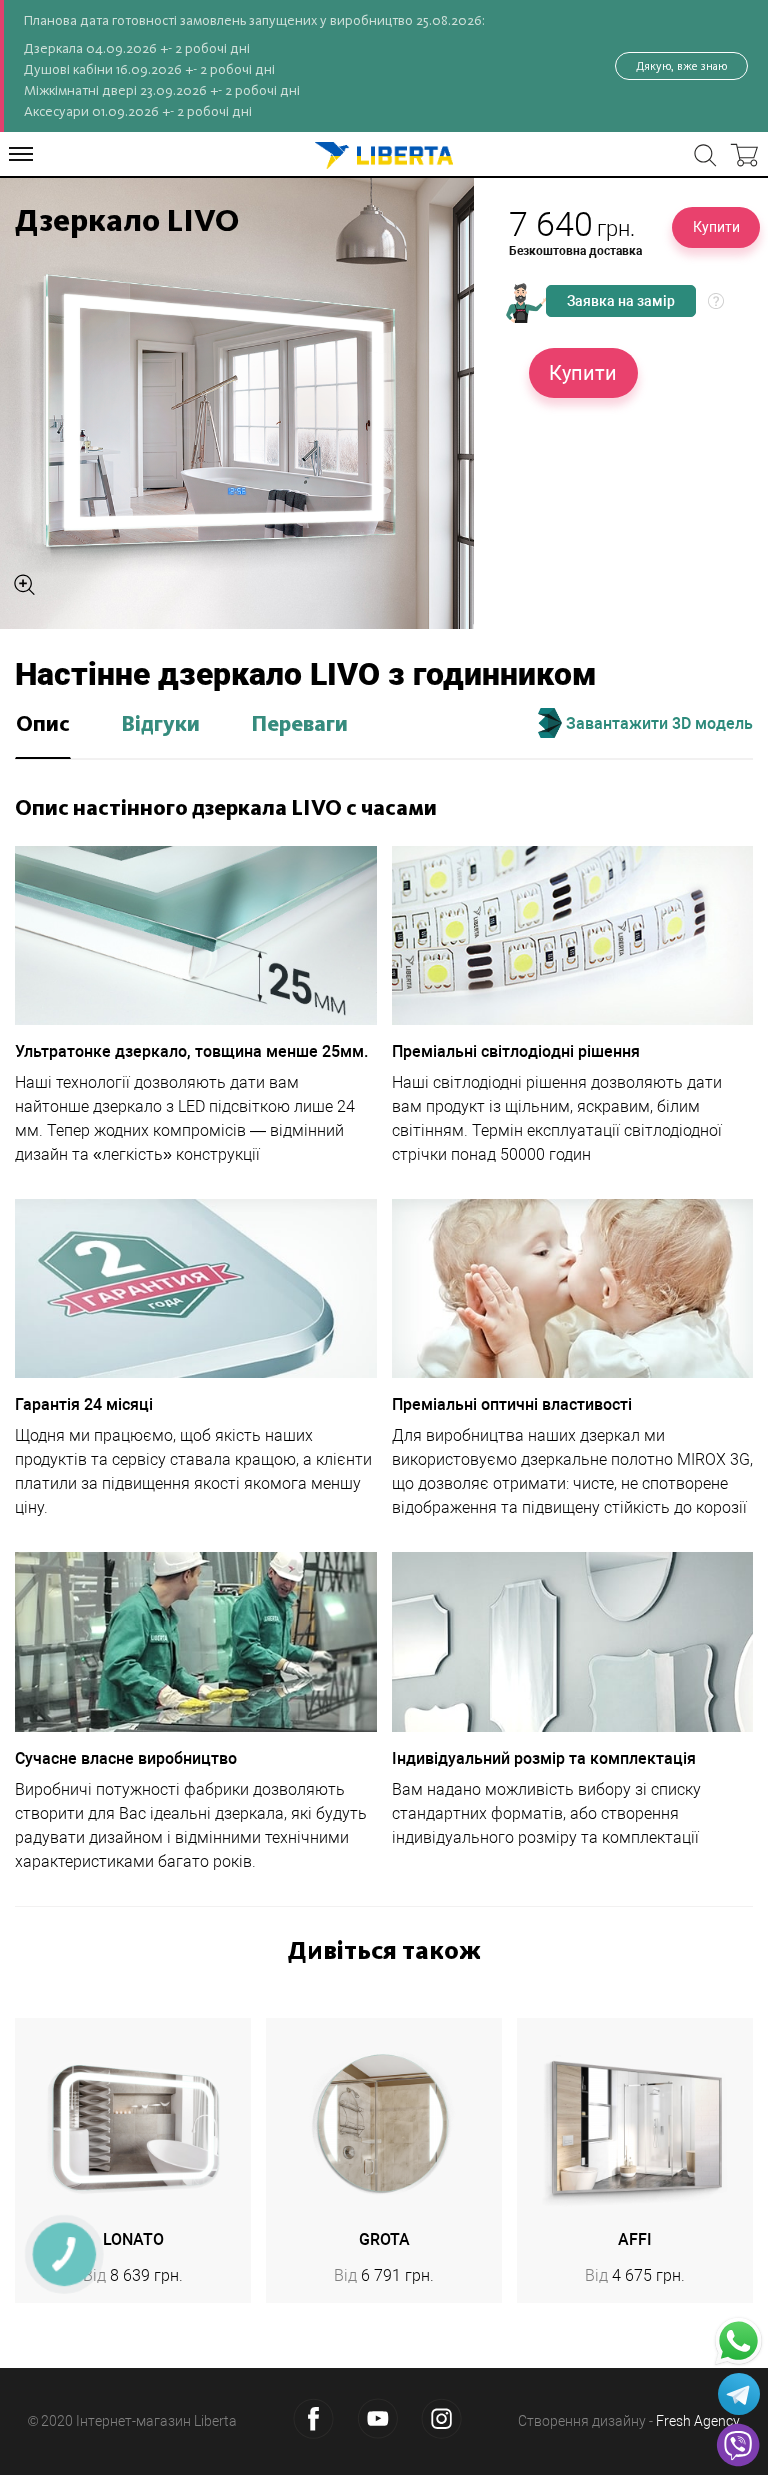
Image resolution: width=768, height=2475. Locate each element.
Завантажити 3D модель (657, 723)
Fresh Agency (698, 2421)
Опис (43, 725)
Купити (716, 227)
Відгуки (160, 725)
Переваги (299, 725)
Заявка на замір (621, 301)
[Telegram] (739, 2394)
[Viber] (738, 2445)
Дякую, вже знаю (681, 66)
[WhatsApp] (738, 2341)
